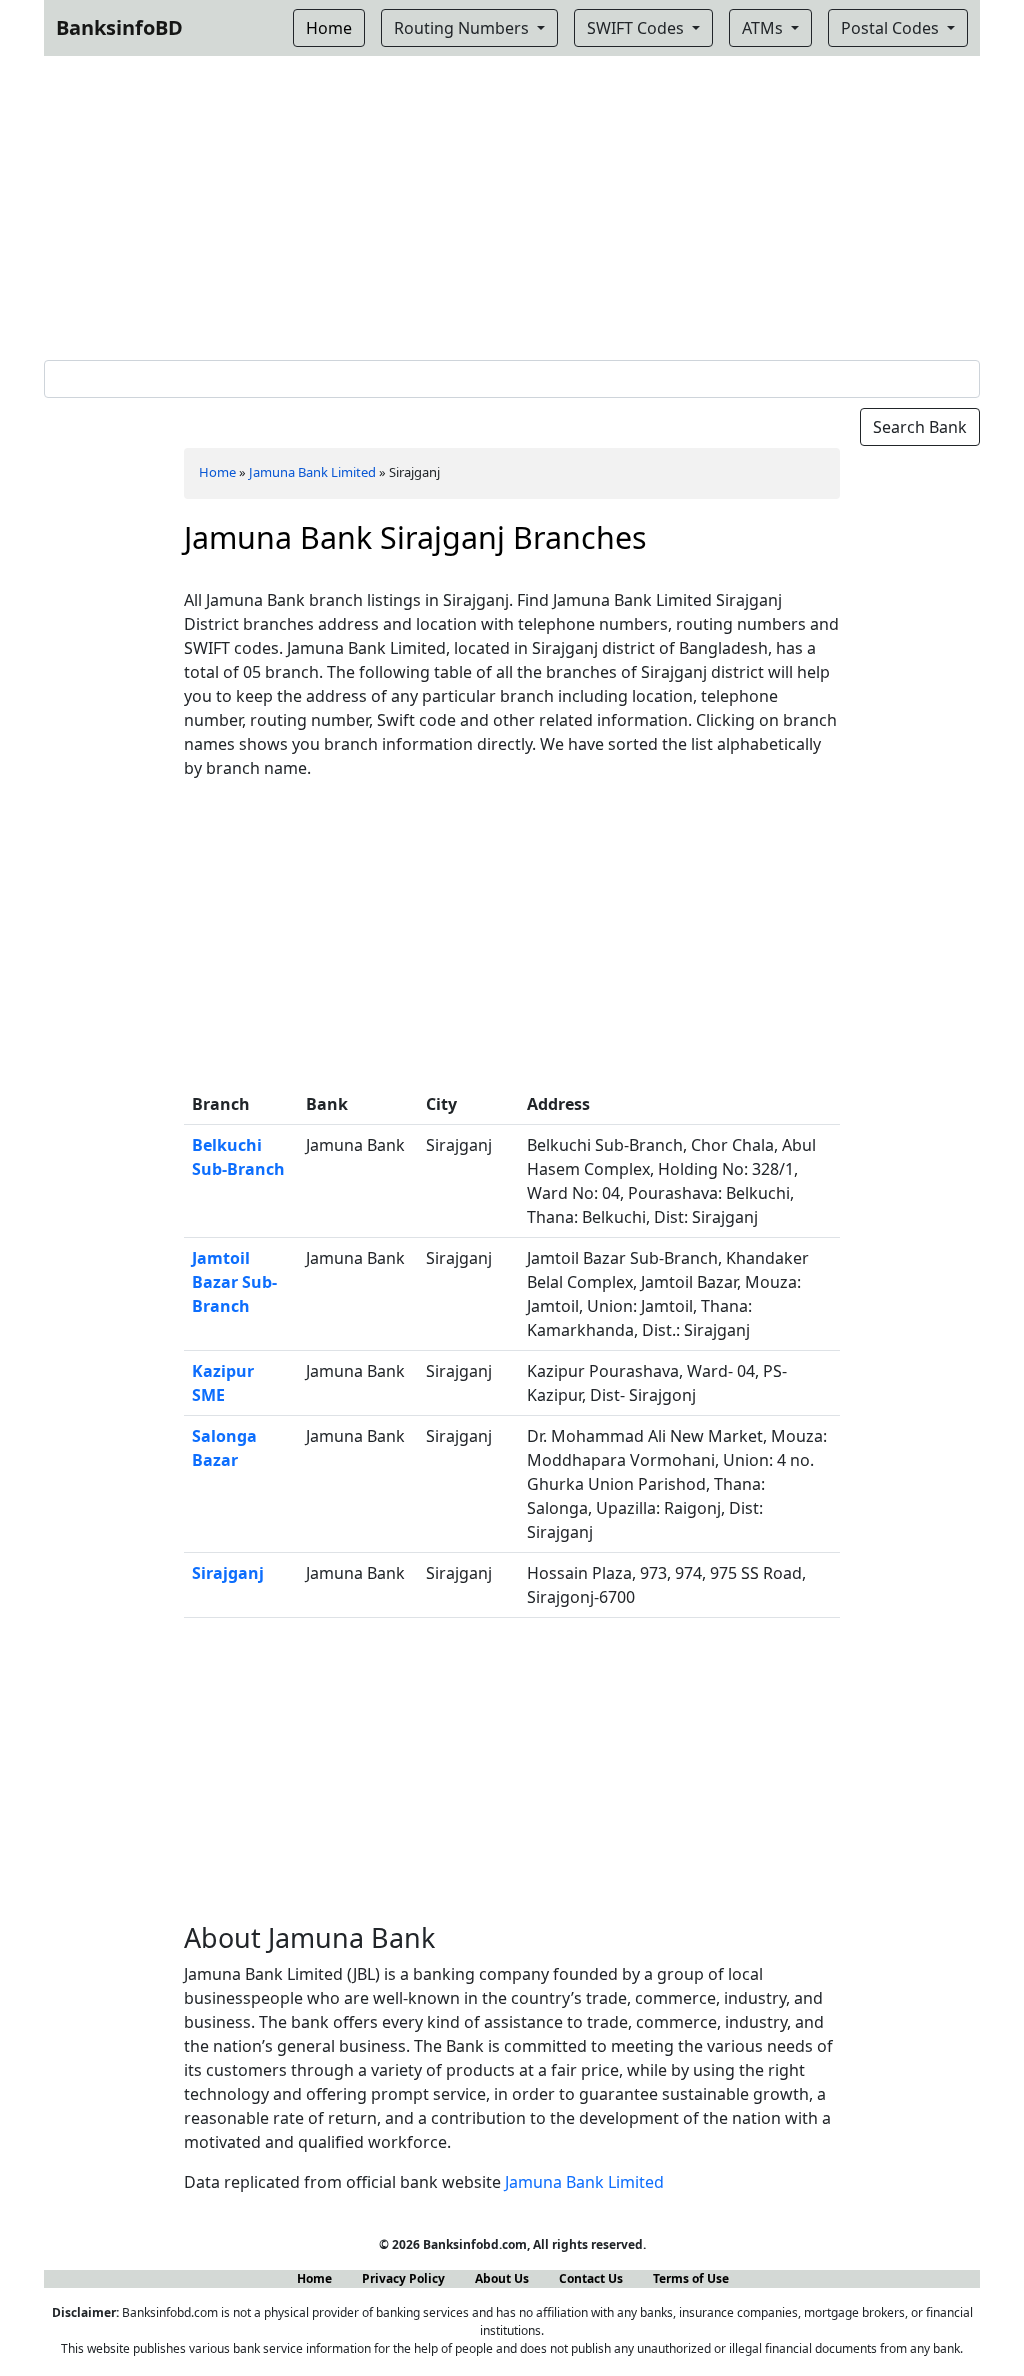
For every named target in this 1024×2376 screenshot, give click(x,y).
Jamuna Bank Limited (312, 472)
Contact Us (591, 2278)
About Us (502, 2278)
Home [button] (329, 28)
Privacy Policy (403, 2278)
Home (217, 472)
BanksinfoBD (119, 27)
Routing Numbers (463, 28)
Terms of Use (691, 2278)
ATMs (764, 28)
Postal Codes (892, 28)
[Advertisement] (512, 204)
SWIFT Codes (637, 28)
